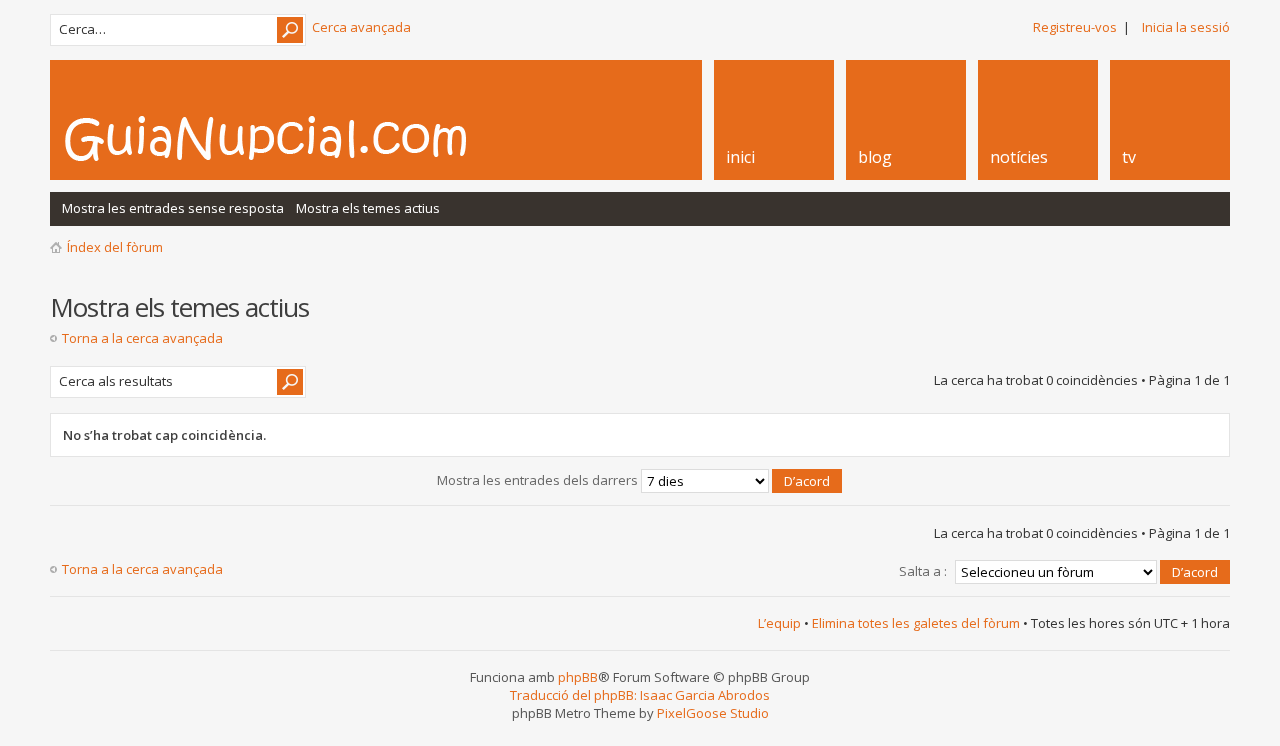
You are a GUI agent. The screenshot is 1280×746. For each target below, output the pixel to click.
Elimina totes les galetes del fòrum (916, 623)
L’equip (779, 623)
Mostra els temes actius (368, 208)
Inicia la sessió (1186, 27)
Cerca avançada (361, 27)
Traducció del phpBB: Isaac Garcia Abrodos (640, 695)
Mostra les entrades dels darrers (539, 480)
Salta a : (923, 571)
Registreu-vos (1075, 27)
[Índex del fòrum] (287, 138)
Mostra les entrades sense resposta (173, 208)
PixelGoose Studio (713, 713)
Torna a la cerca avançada (142, 338)
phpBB (578, 677)
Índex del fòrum (115, 247)
